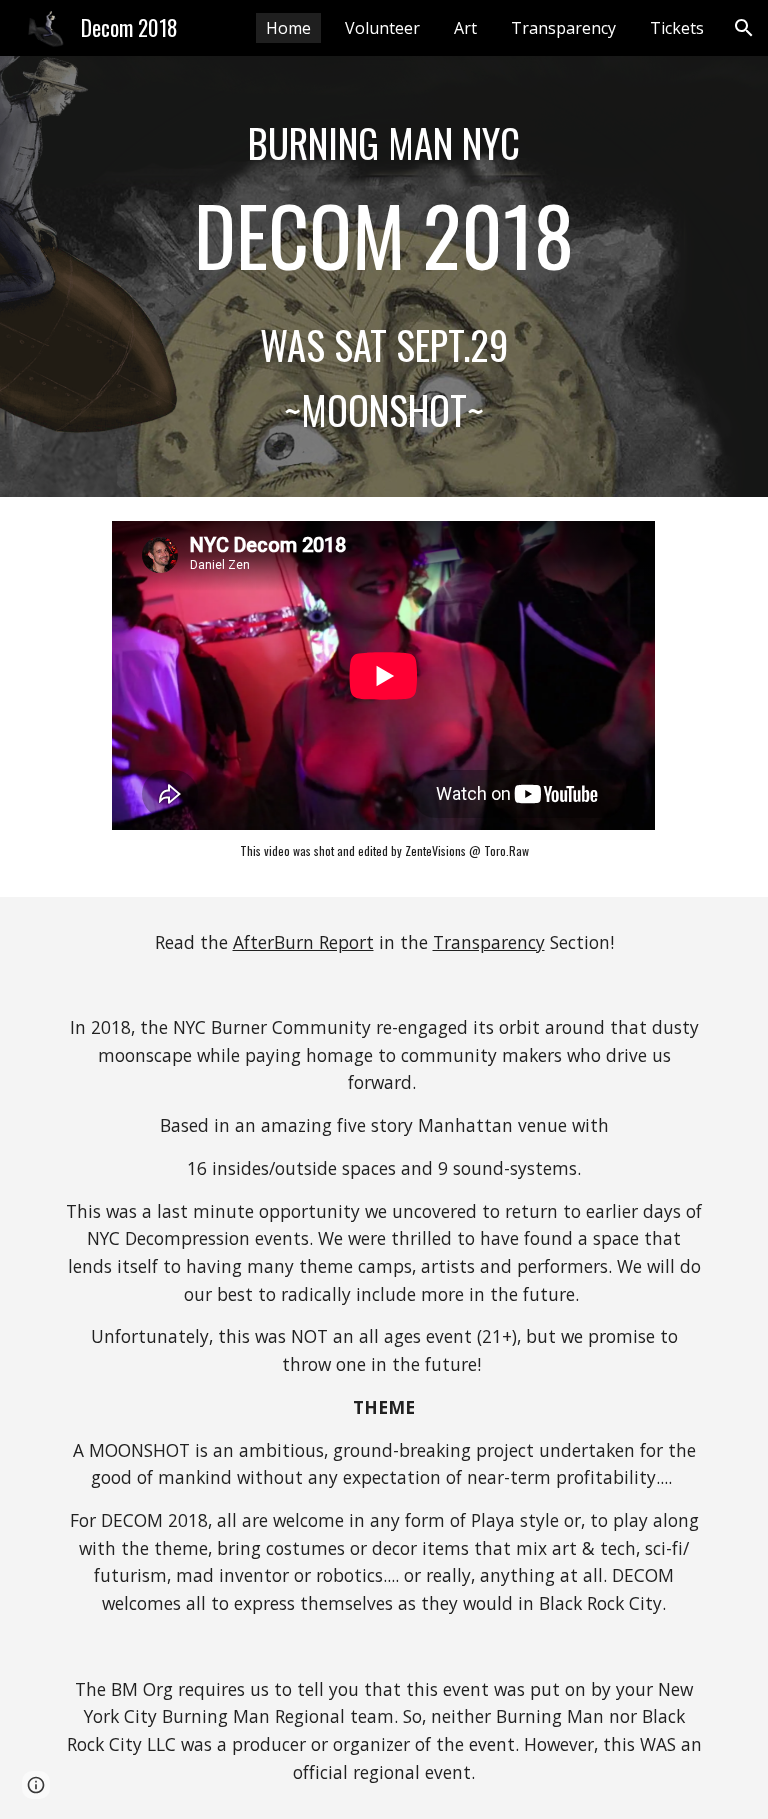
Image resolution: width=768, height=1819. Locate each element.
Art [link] (465, 28)
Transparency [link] (563, 28)
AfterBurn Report (303, 942)
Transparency (489, 942)
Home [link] (288, 28)
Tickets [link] (677, 28)
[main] (383, 276)
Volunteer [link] (382, 28)
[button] (744, 28)
